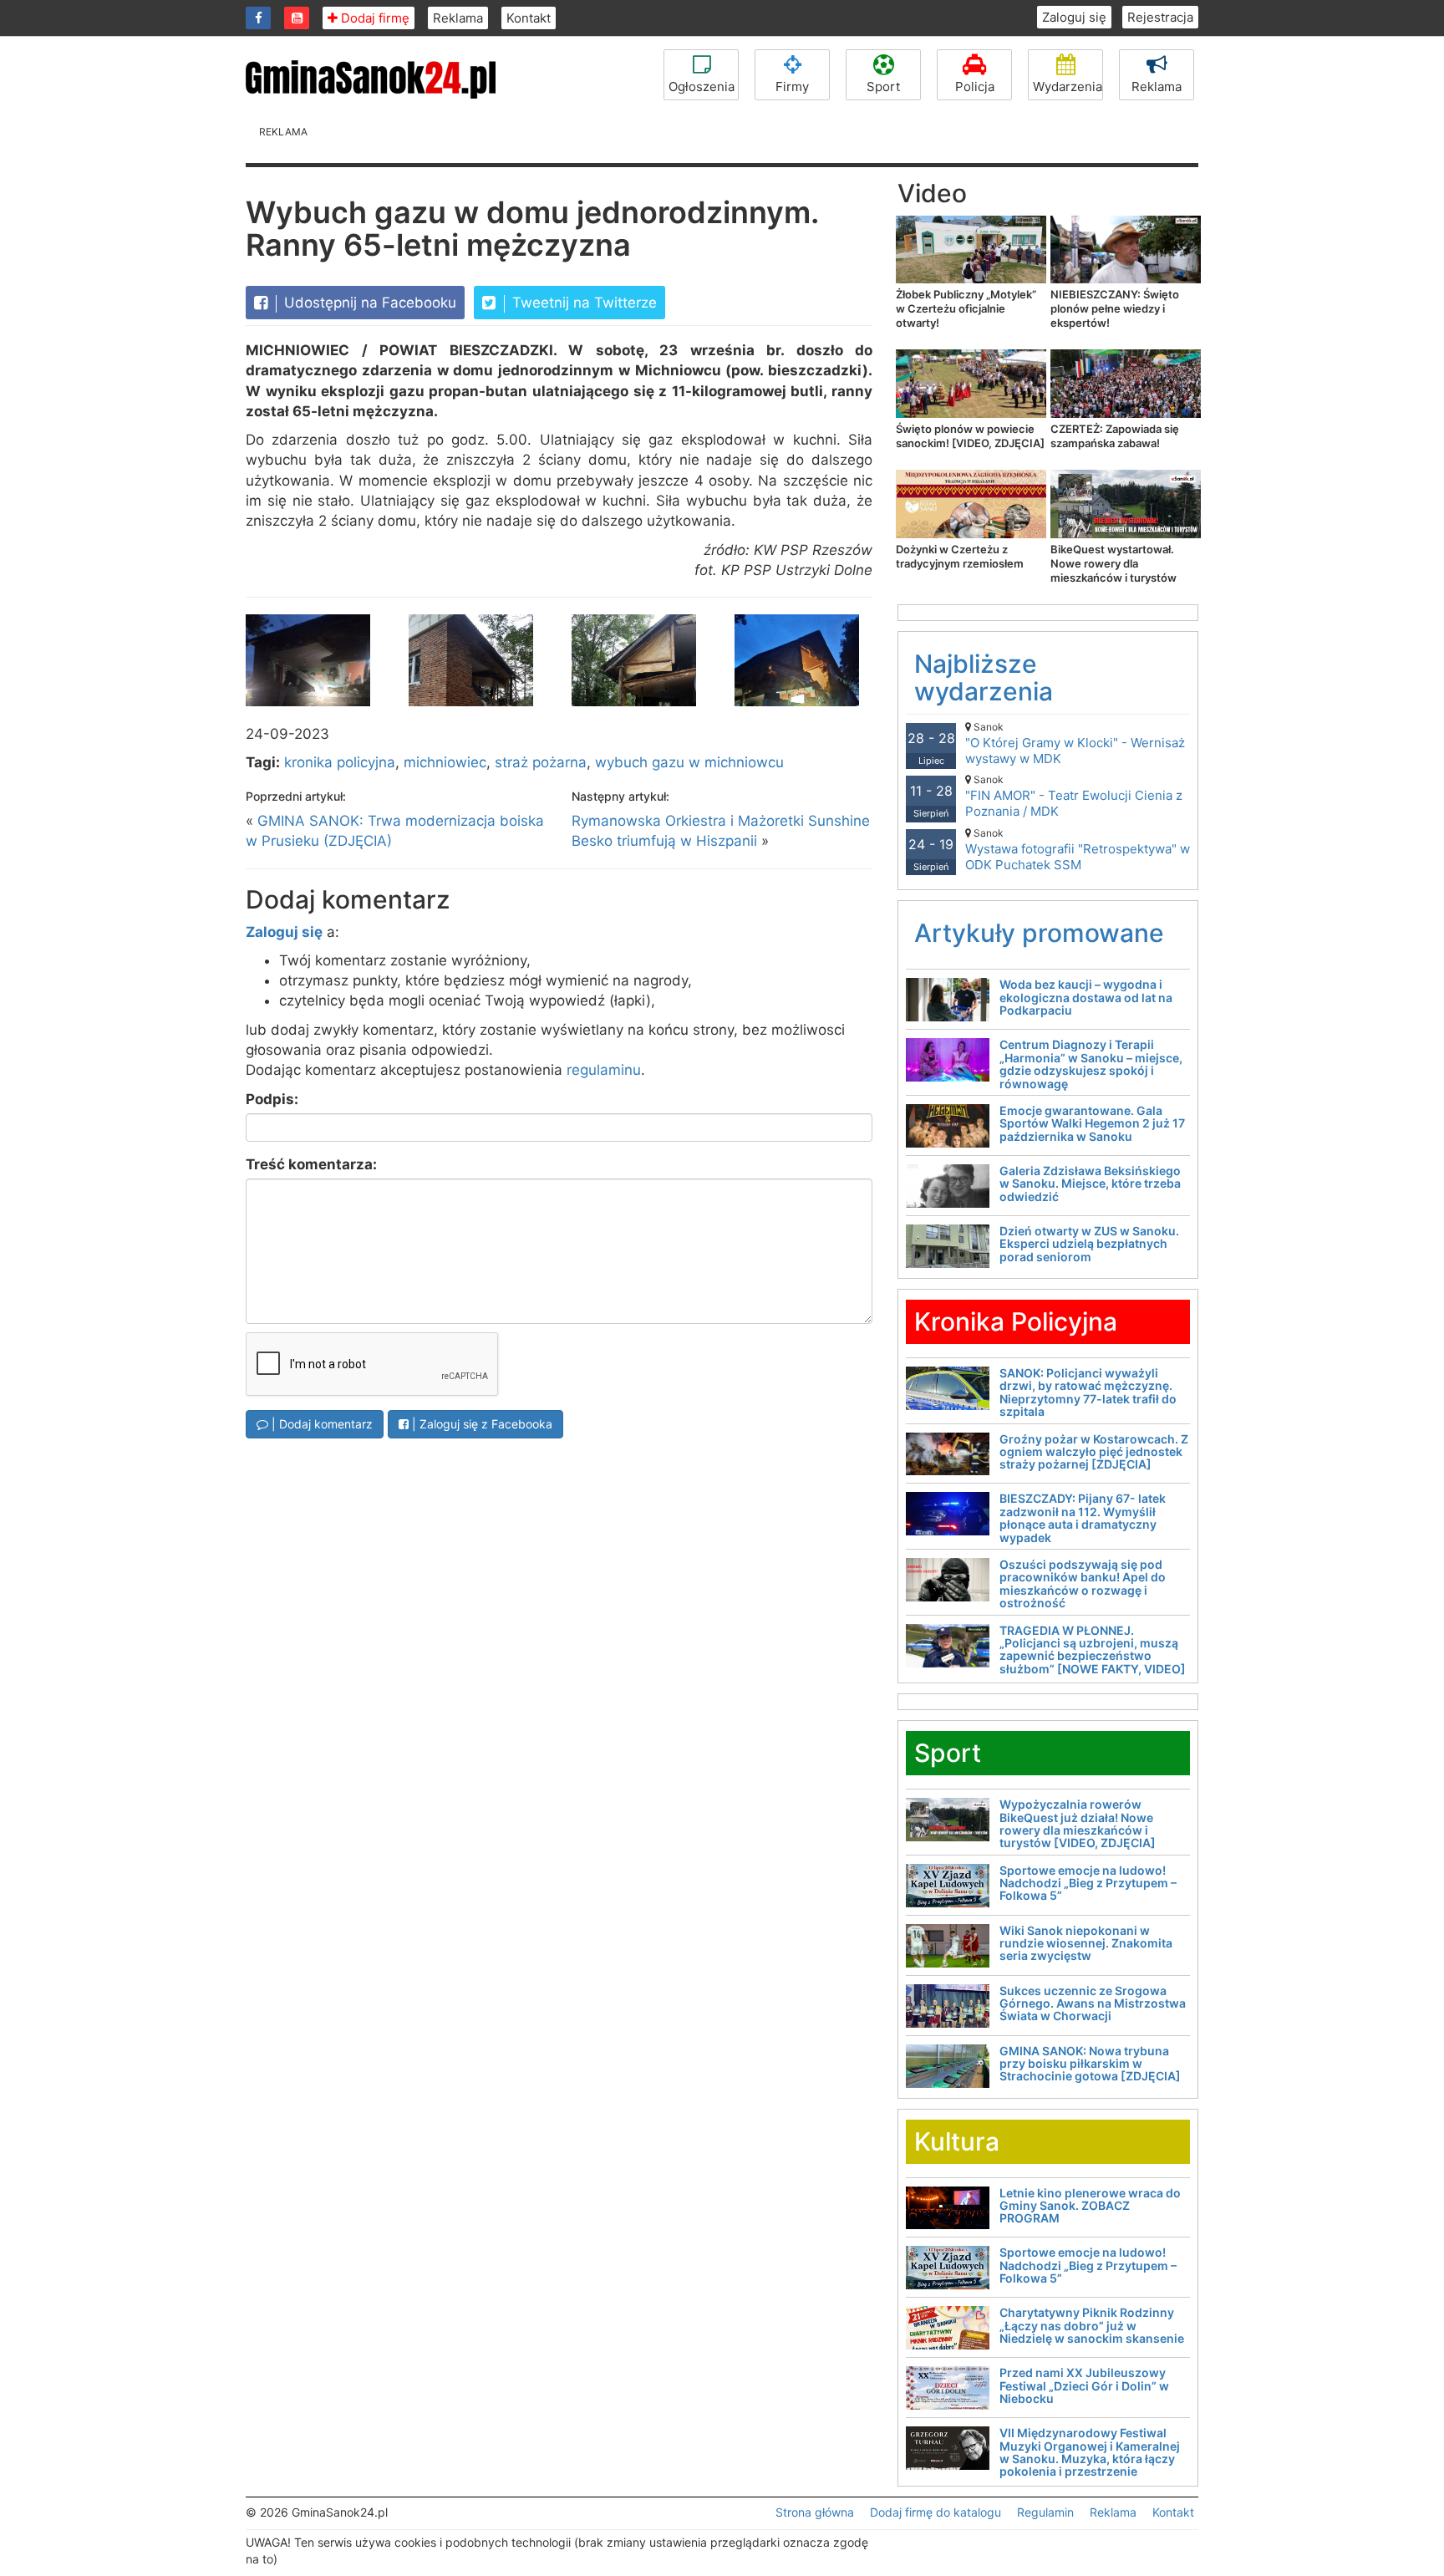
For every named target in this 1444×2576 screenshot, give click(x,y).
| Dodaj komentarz (320, 1424)
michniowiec (445, 762)
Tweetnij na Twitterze (582, 303)
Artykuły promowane (1039, 933)
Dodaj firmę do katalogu (936, 2512)
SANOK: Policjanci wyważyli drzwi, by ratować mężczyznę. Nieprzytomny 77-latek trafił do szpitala (1088, 1392)
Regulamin (1045, 2512)
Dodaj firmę (374, 18)
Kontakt (529, 18)
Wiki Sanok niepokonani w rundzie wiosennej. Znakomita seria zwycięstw (1086, 1943)
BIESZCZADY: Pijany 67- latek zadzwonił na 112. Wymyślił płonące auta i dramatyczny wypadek (1083, 1517)
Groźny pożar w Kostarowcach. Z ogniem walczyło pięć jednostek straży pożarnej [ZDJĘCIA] (1094, 1452)
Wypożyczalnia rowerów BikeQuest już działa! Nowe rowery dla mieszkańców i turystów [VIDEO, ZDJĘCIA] (1078, 1823)
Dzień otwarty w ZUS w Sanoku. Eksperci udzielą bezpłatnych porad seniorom (1089, 1244)
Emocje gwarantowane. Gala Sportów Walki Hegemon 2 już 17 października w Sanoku (1092, 1123)
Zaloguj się (1074, 17)
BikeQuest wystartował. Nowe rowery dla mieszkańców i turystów (1114, 563)
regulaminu (604, 1070)
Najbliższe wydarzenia (984, 677)
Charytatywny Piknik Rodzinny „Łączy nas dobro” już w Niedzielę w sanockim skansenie (1092, 2325)
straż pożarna (541, 762)
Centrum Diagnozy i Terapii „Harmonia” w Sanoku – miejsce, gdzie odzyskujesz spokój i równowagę (1091, 1064)
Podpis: (272, 1099)
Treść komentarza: (311, 1164)
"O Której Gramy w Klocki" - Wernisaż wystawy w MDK (1075, 743)
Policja (975, 87)
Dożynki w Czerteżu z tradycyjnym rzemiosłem (960, 556)
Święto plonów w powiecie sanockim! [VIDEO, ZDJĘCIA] (970, 436)
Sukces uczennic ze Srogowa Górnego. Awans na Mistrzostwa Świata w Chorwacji (1093, 2003)
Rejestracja (1160, 17)
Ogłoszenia (702, 87)
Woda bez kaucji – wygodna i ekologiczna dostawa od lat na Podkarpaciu (1086, 997)
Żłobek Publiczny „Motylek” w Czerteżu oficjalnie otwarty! (966, 308)
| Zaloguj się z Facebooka (480, 1424)
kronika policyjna (340, 762)
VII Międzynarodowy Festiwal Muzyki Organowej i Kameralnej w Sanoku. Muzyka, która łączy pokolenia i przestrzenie (1090, 2452)
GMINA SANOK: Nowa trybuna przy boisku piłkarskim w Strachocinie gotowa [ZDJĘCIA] (1090, 2064)
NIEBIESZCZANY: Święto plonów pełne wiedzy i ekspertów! (1115, 308)
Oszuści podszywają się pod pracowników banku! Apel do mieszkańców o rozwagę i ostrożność (1083, 1583)
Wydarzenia (1068, 87)
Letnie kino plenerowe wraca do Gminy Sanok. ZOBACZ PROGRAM (1090, 2206)
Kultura (957, 2141)
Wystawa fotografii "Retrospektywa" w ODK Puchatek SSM (1078, 850)
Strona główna (815, 2512)
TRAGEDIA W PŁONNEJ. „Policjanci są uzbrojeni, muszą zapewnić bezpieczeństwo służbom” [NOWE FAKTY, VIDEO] (1093, 1649)
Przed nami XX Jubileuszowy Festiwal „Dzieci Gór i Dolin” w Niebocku (1084, 2385)
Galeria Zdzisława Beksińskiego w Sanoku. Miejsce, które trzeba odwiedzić (1090, 1184)
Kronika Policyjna (1016, 1321)
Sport (883, 87)
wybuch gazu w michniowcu (689, 762)
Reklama (458, 18)
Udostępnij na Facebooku (368, 303)
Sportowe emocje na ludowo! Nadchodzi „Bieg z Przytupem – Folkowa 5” (1088, 1883)
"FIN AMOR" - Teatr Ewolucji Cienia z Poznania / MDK (1074, 796)
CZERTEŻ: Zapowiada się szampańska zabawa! (1115, 436)
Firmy (792, 87)
